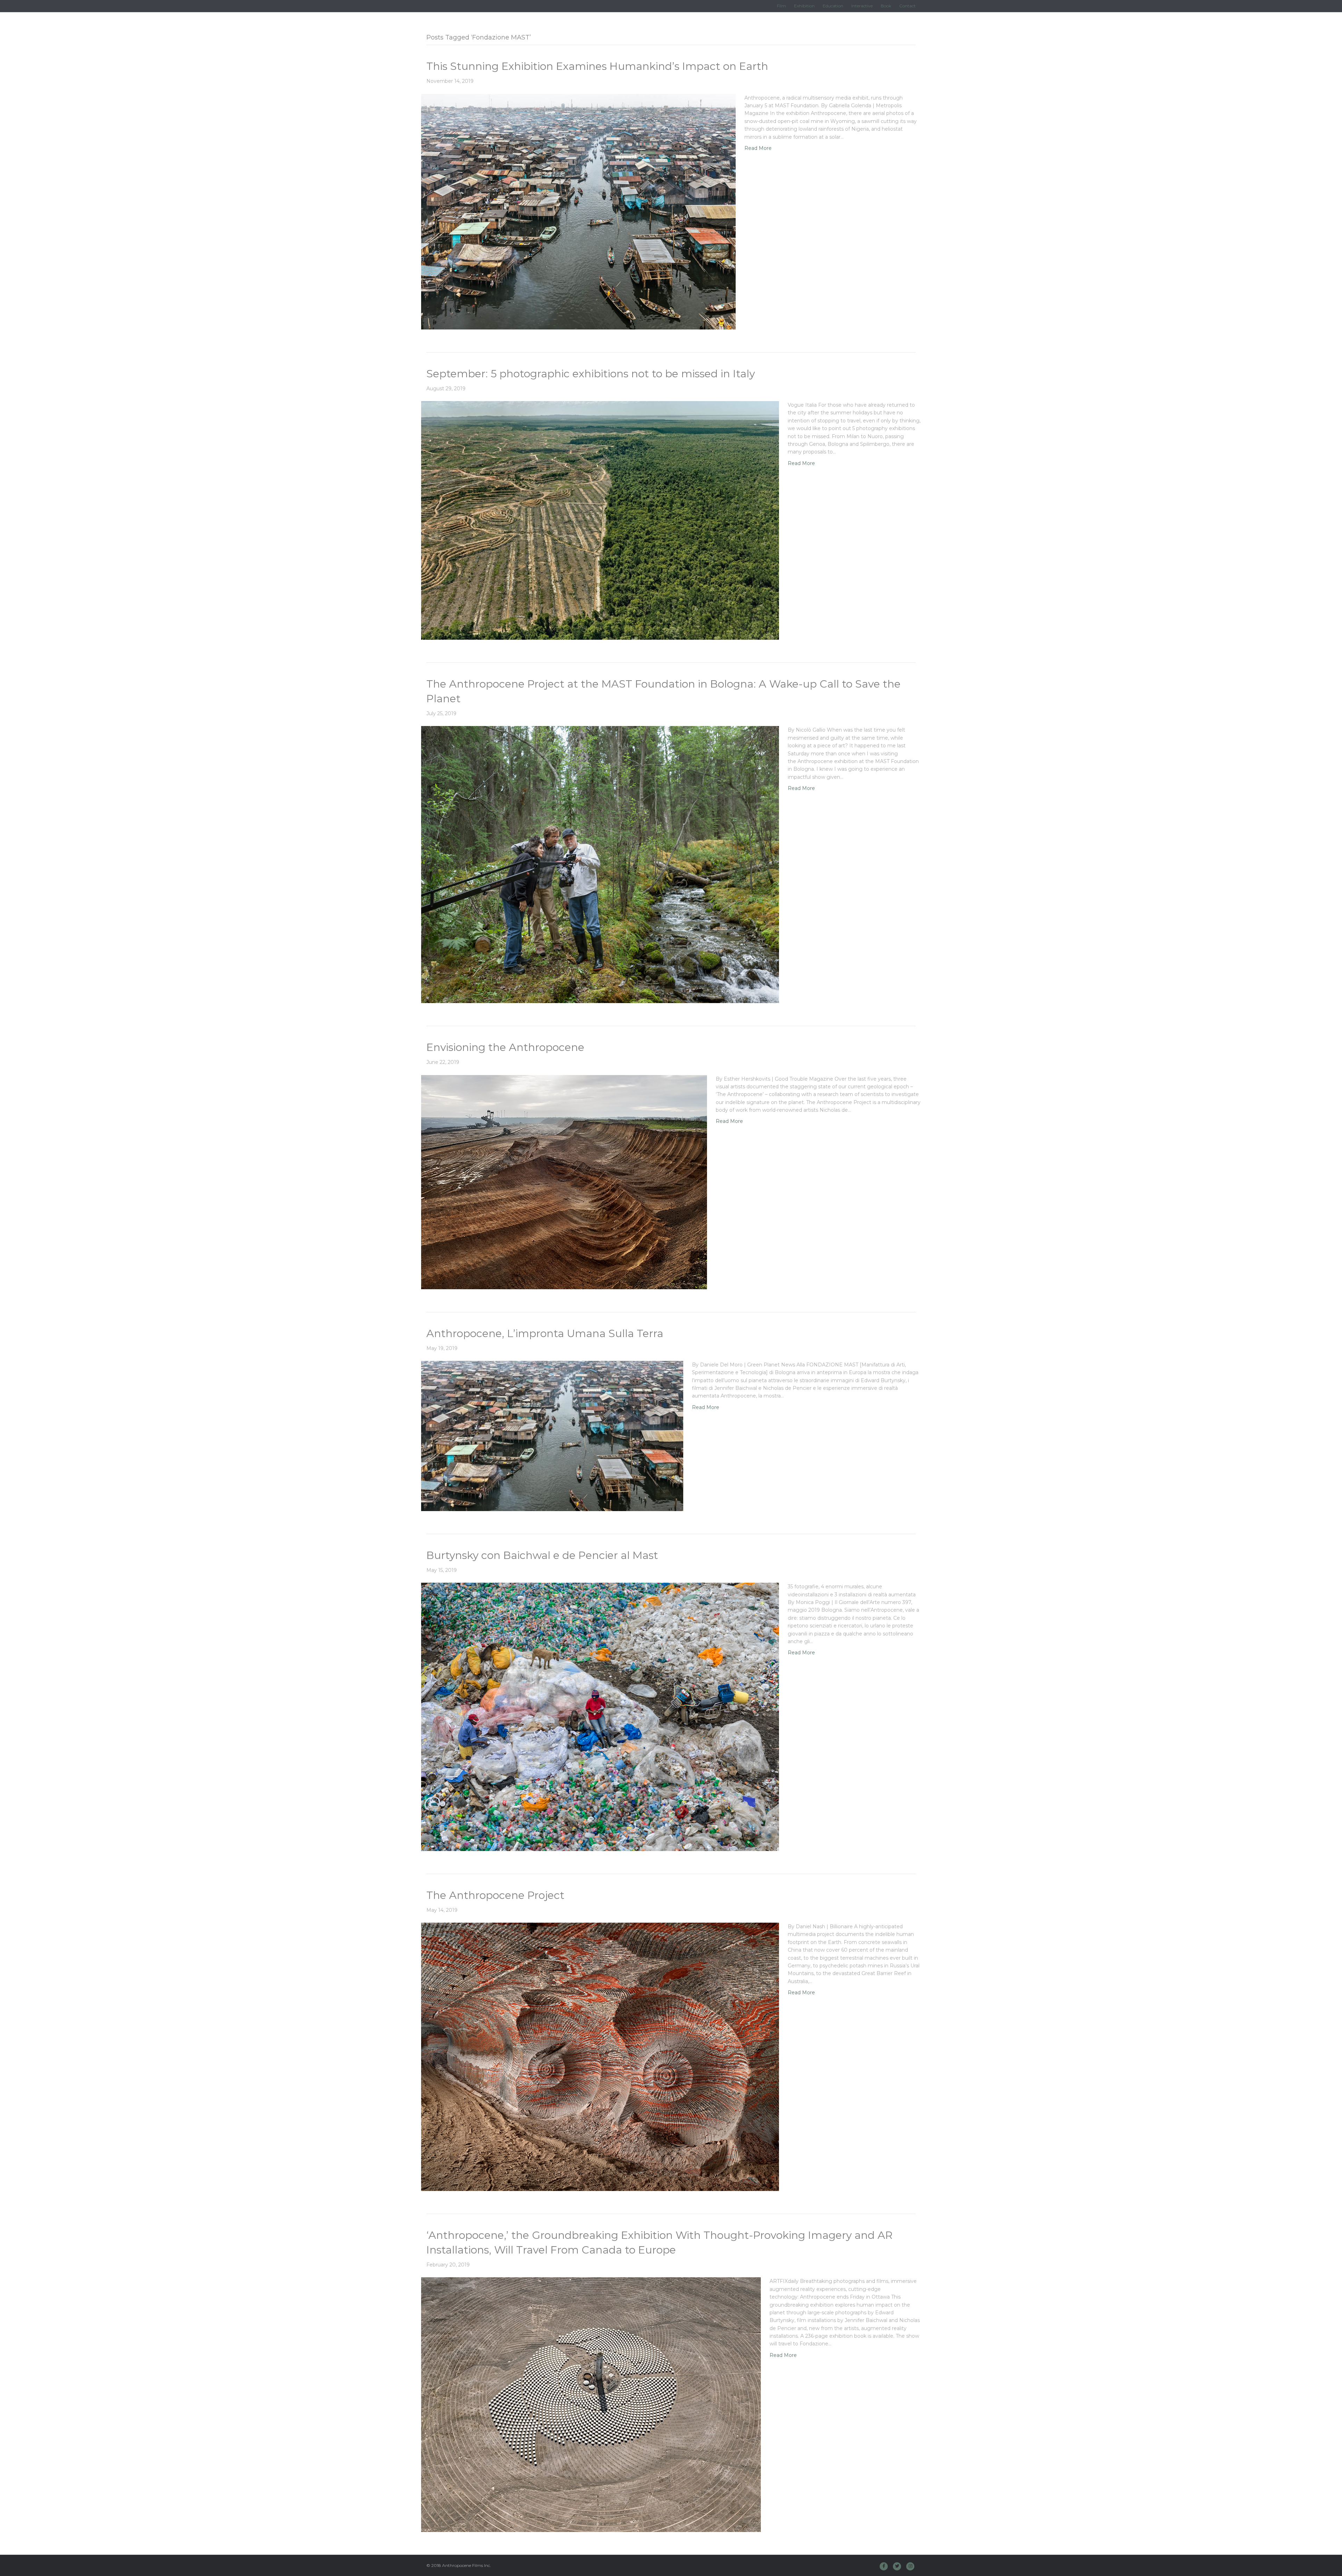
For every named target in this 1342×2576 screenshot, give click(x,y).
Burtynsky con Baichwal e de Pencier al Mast (542, 1555)
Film (781, 6)
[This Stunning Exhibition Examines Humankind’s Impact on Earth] (578, 211)
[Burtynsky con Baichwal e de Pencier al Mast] (600, 1717)
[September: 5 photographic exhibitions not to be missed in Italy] (600, 520)
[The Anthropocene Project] (600, 2056)
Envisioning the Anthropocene (505, 1047)
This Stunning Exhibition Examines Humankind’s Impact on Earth (597, 66)
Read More (758, 148)
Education (833, 6)
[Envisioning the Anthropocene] (564, 1182)
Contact (907, 6)
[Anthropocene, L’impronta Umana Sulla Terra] (552, 1436)
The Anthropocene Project (495, 1895)
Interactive (862, 6)
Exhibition (804, 6)
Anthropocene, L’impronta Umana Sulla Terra (545, 1333)
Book (886, 6)
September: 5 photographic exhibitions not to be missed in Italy (591, 374)
